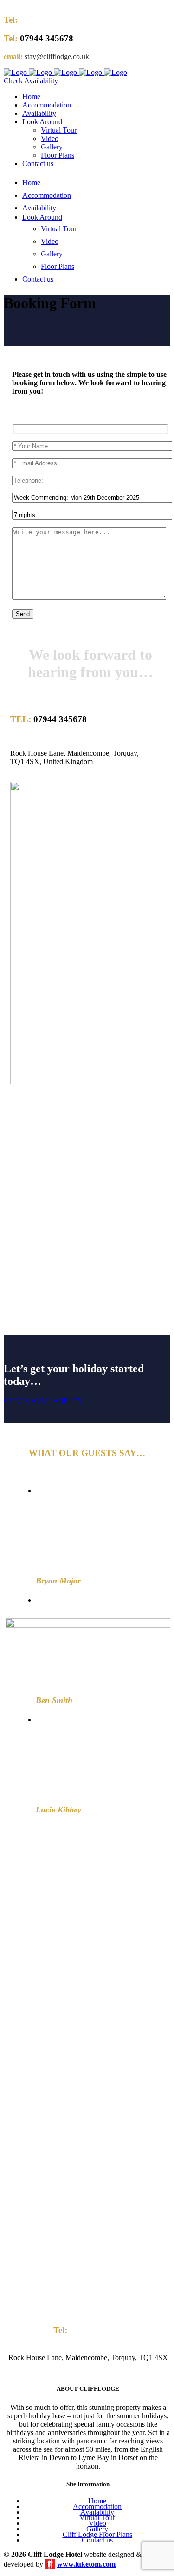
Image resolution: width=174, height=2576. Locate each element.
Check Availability (31, 81)
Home (97, 2501)
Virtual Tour (97, 2518)
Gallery (97, 2529)
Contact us (97, 2540)
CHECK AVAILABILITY (43, 1401)
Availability (97, 2512)
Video (97, 2523)
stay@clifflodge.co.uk (57, 57)
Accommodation (97, 2506)
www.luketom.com (86, 2564)
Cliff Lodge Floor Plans (97, 2534)
